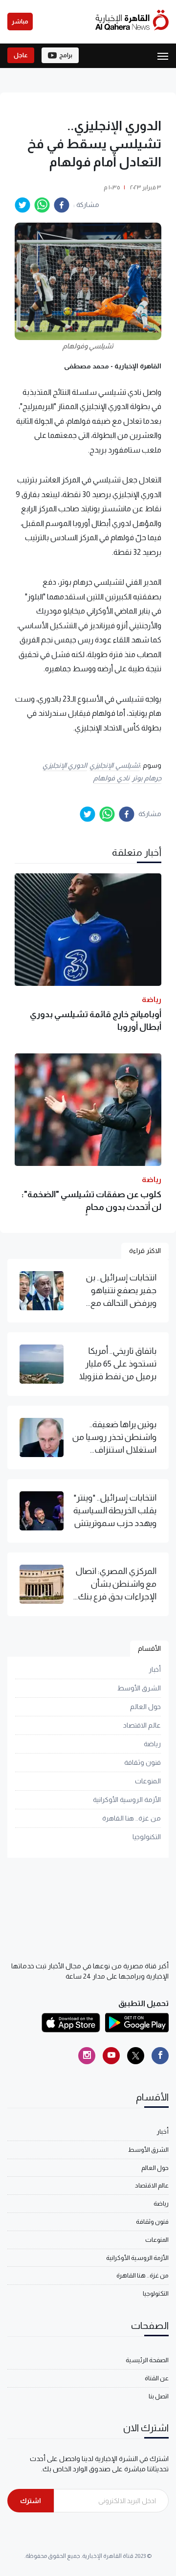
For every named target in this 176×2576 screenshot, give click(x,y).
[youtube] (111, 2056)
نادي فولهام (111, 778)
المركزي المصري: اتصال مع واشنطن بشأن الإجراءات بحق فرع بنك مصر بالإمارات (116, 1585)
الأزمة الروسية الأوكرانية (127, 1800)
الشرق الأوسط (139, 1688)
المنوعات (148, 1781)
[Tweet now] (136, 2056)
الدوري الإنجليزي (65, 765)
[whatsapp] (42, 205)
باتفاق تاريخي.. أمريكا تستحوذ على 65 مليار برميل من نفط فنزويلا (118, 1364)
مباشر (20, 22)
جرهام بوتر (147, 778)
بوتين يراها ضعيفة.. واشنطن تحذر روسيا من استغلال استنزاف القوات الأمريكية (114, 1438)
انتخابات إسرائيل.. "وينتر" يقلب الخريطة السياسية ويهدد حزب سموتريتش (115, 1511)
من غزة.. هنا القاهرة (132, 1818)
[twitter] (22, 205)
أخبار (155, 1669)
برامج (66, 55)
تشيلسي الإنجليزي (115, 765)
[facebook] (62, 205)
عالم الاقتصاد (142, 1725)
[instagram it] (87, 2056)
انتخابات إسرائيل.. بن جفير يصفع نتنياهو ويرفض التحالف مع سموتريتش (121, 1291)
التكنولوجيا (147, 1837)
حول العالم (145, 1707)
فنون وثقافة (143, 1762)
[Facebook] (160, 2056)
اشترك (31, 2501)
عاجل (21, 55)
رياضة (152, 1744)
